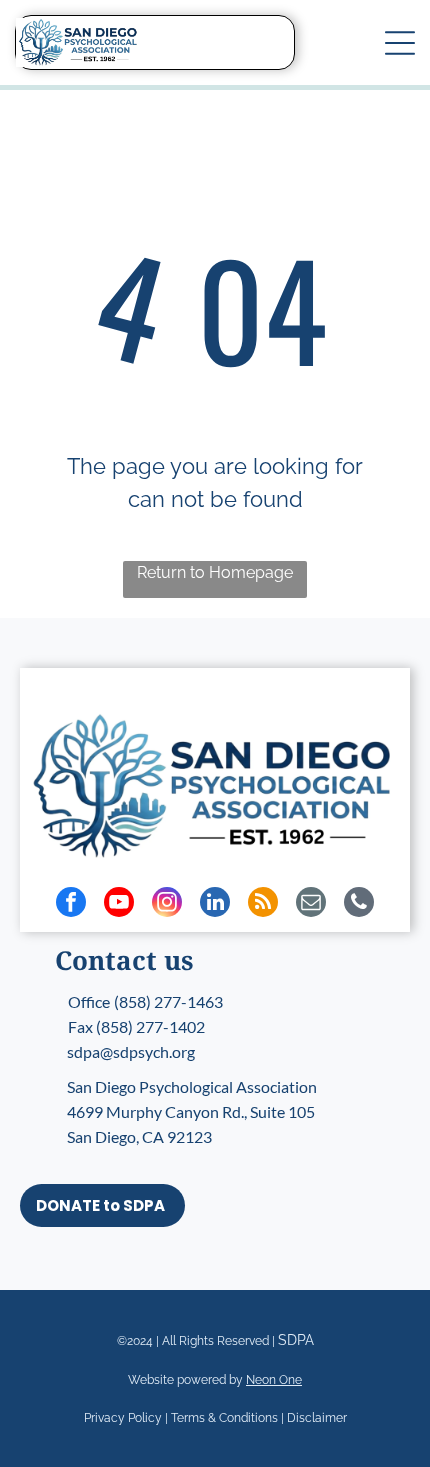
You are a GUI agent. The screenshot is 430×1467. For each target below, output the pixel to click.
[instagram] (167, 904)
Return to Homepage (215, 572)
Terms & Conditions (224, 1418)
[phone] (359, 904)
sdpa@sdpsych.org (131, 1051)
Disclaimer (317, 1418)
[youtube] (119, 904)
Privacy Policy (123, 1418)
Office (89, 1001)
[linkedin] (215, 904)
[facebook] (71, 904)
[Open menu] (400, 43)
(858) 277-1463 (168, 1001)
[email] (311, 904)
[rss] (263, 904)
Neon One (274, 1380)
